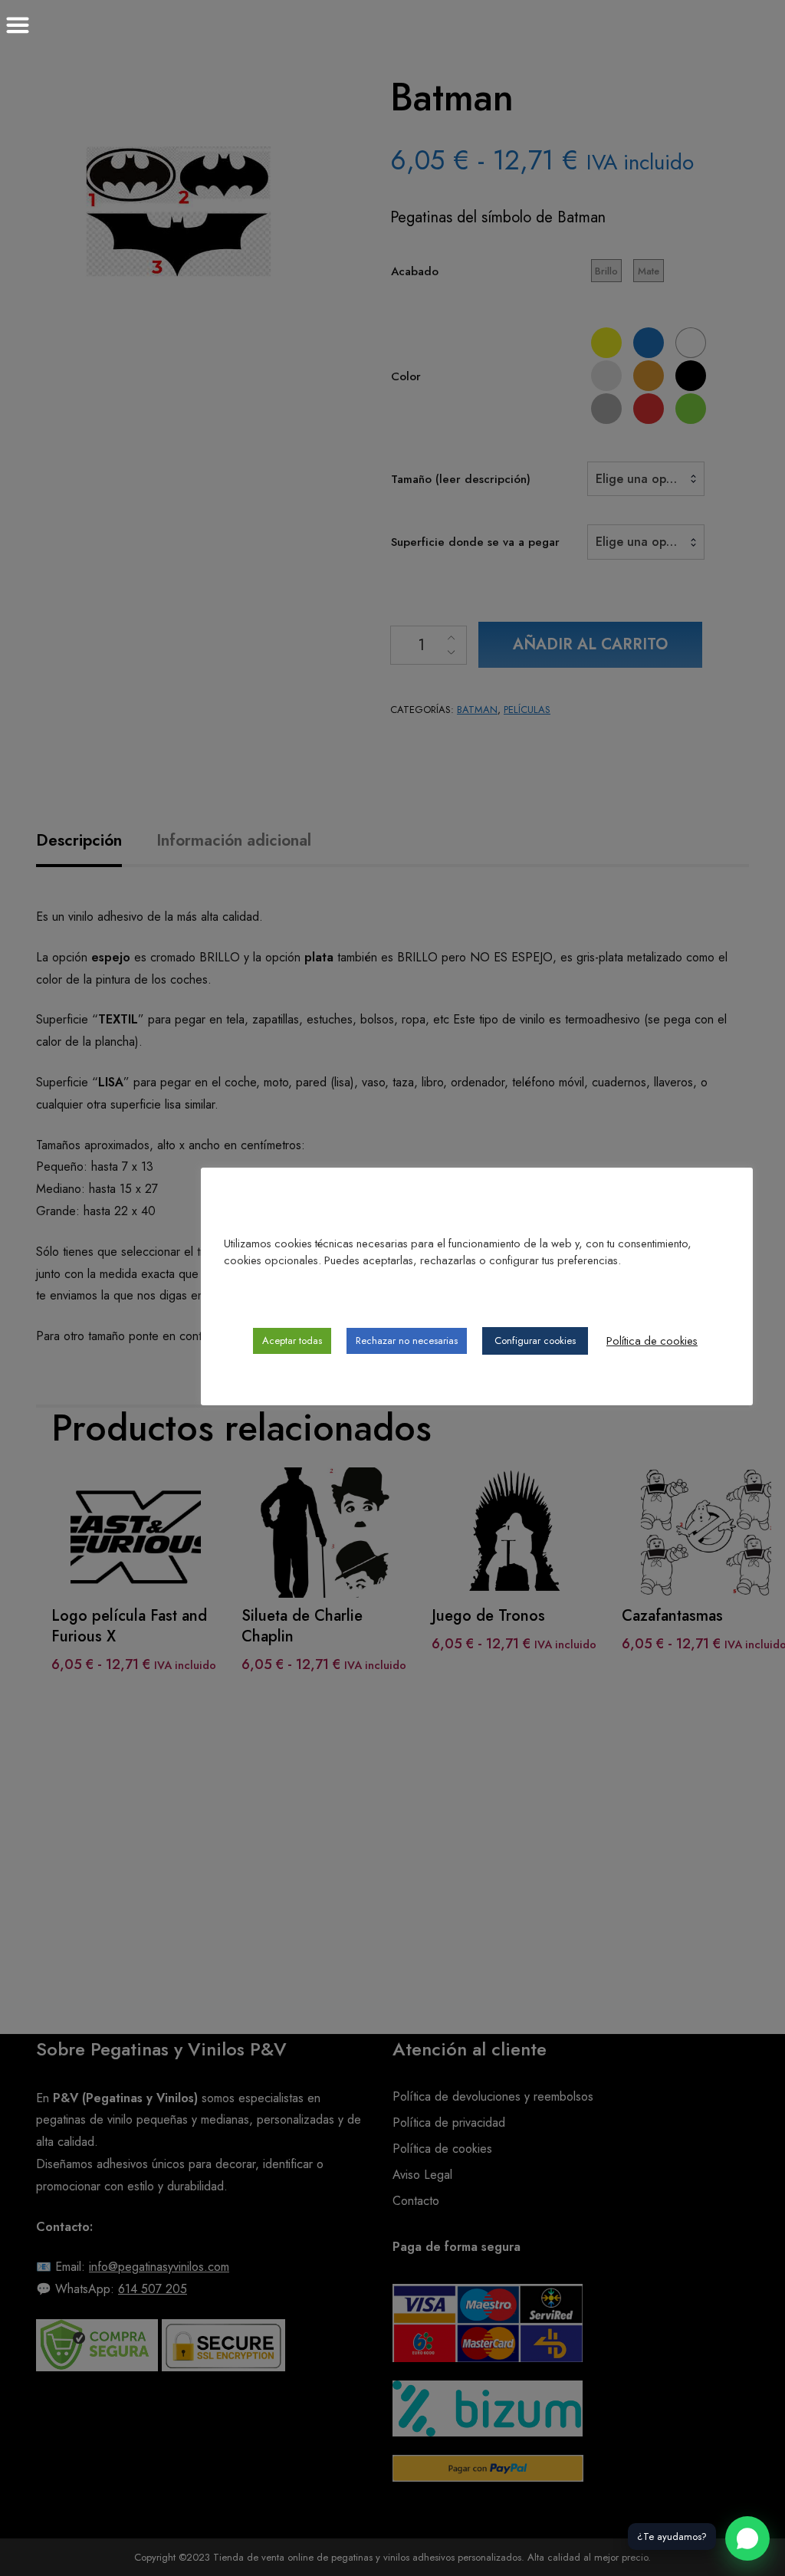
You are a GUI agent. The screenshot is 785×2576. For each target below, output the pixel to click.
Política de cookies (652, 1341)
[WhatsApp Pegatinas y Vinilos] (747, 2538)
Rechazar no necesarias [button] (407, 1341)
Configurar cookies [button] (535, 1341)
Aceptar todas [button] (292, 1341)
